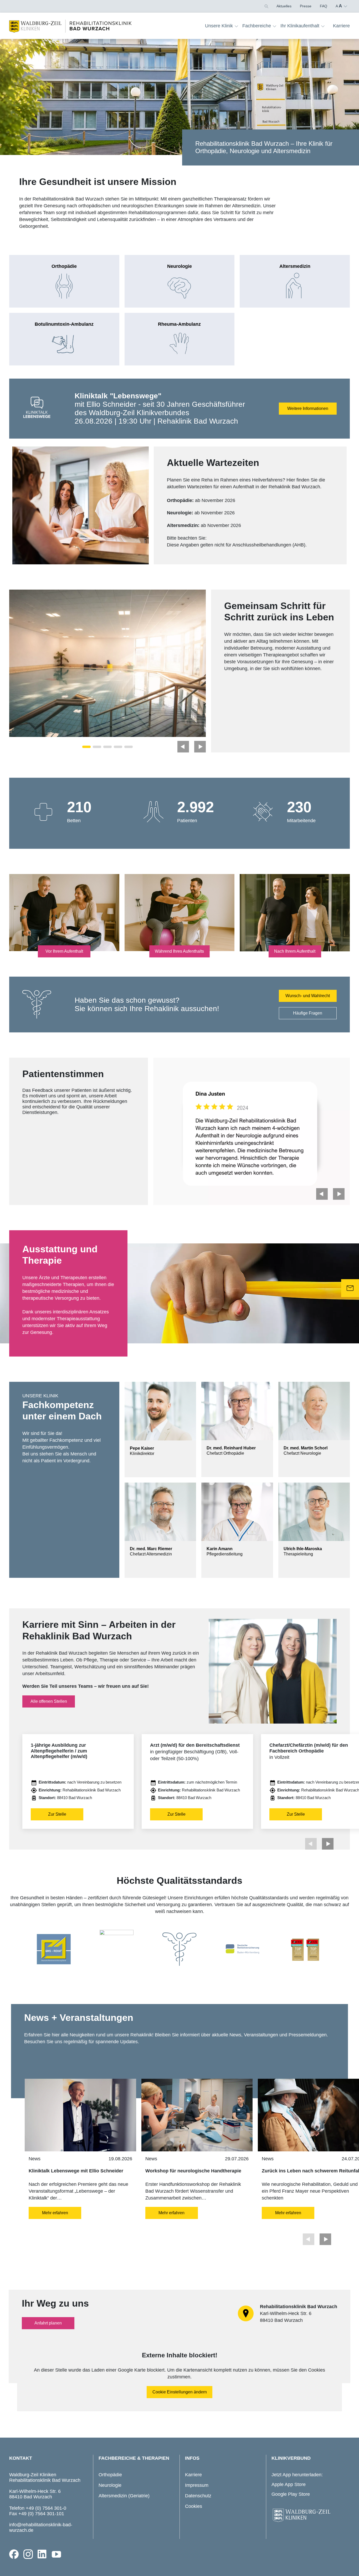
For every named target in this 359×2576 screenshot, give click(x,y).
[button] (266, 6)
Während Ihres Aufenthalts (179, 951)
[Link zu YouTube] (57, 2554)
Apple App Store (289, 2484)
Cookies (194, 2506)
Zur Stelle (57, 1814)
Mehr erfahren (55, 2213)
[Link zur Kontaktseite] (350, 1288)
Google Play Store (291, 2494)
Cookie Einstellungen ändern (180, 2392)
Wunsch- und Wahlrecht (308, 996)
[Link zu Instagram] (28, 2554)
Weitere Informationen (308, 408)
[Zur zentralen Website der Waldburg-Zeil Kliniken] (309, 2515)
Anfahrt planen (48, 2323)
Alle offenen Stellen (49, 1701)
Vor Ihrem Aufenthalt (64, 951)
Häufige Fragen (308, 1013)
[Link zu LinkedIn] (42, 2554)
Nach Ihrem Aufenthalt (295, 951)
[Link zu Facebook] (14, 2554)
